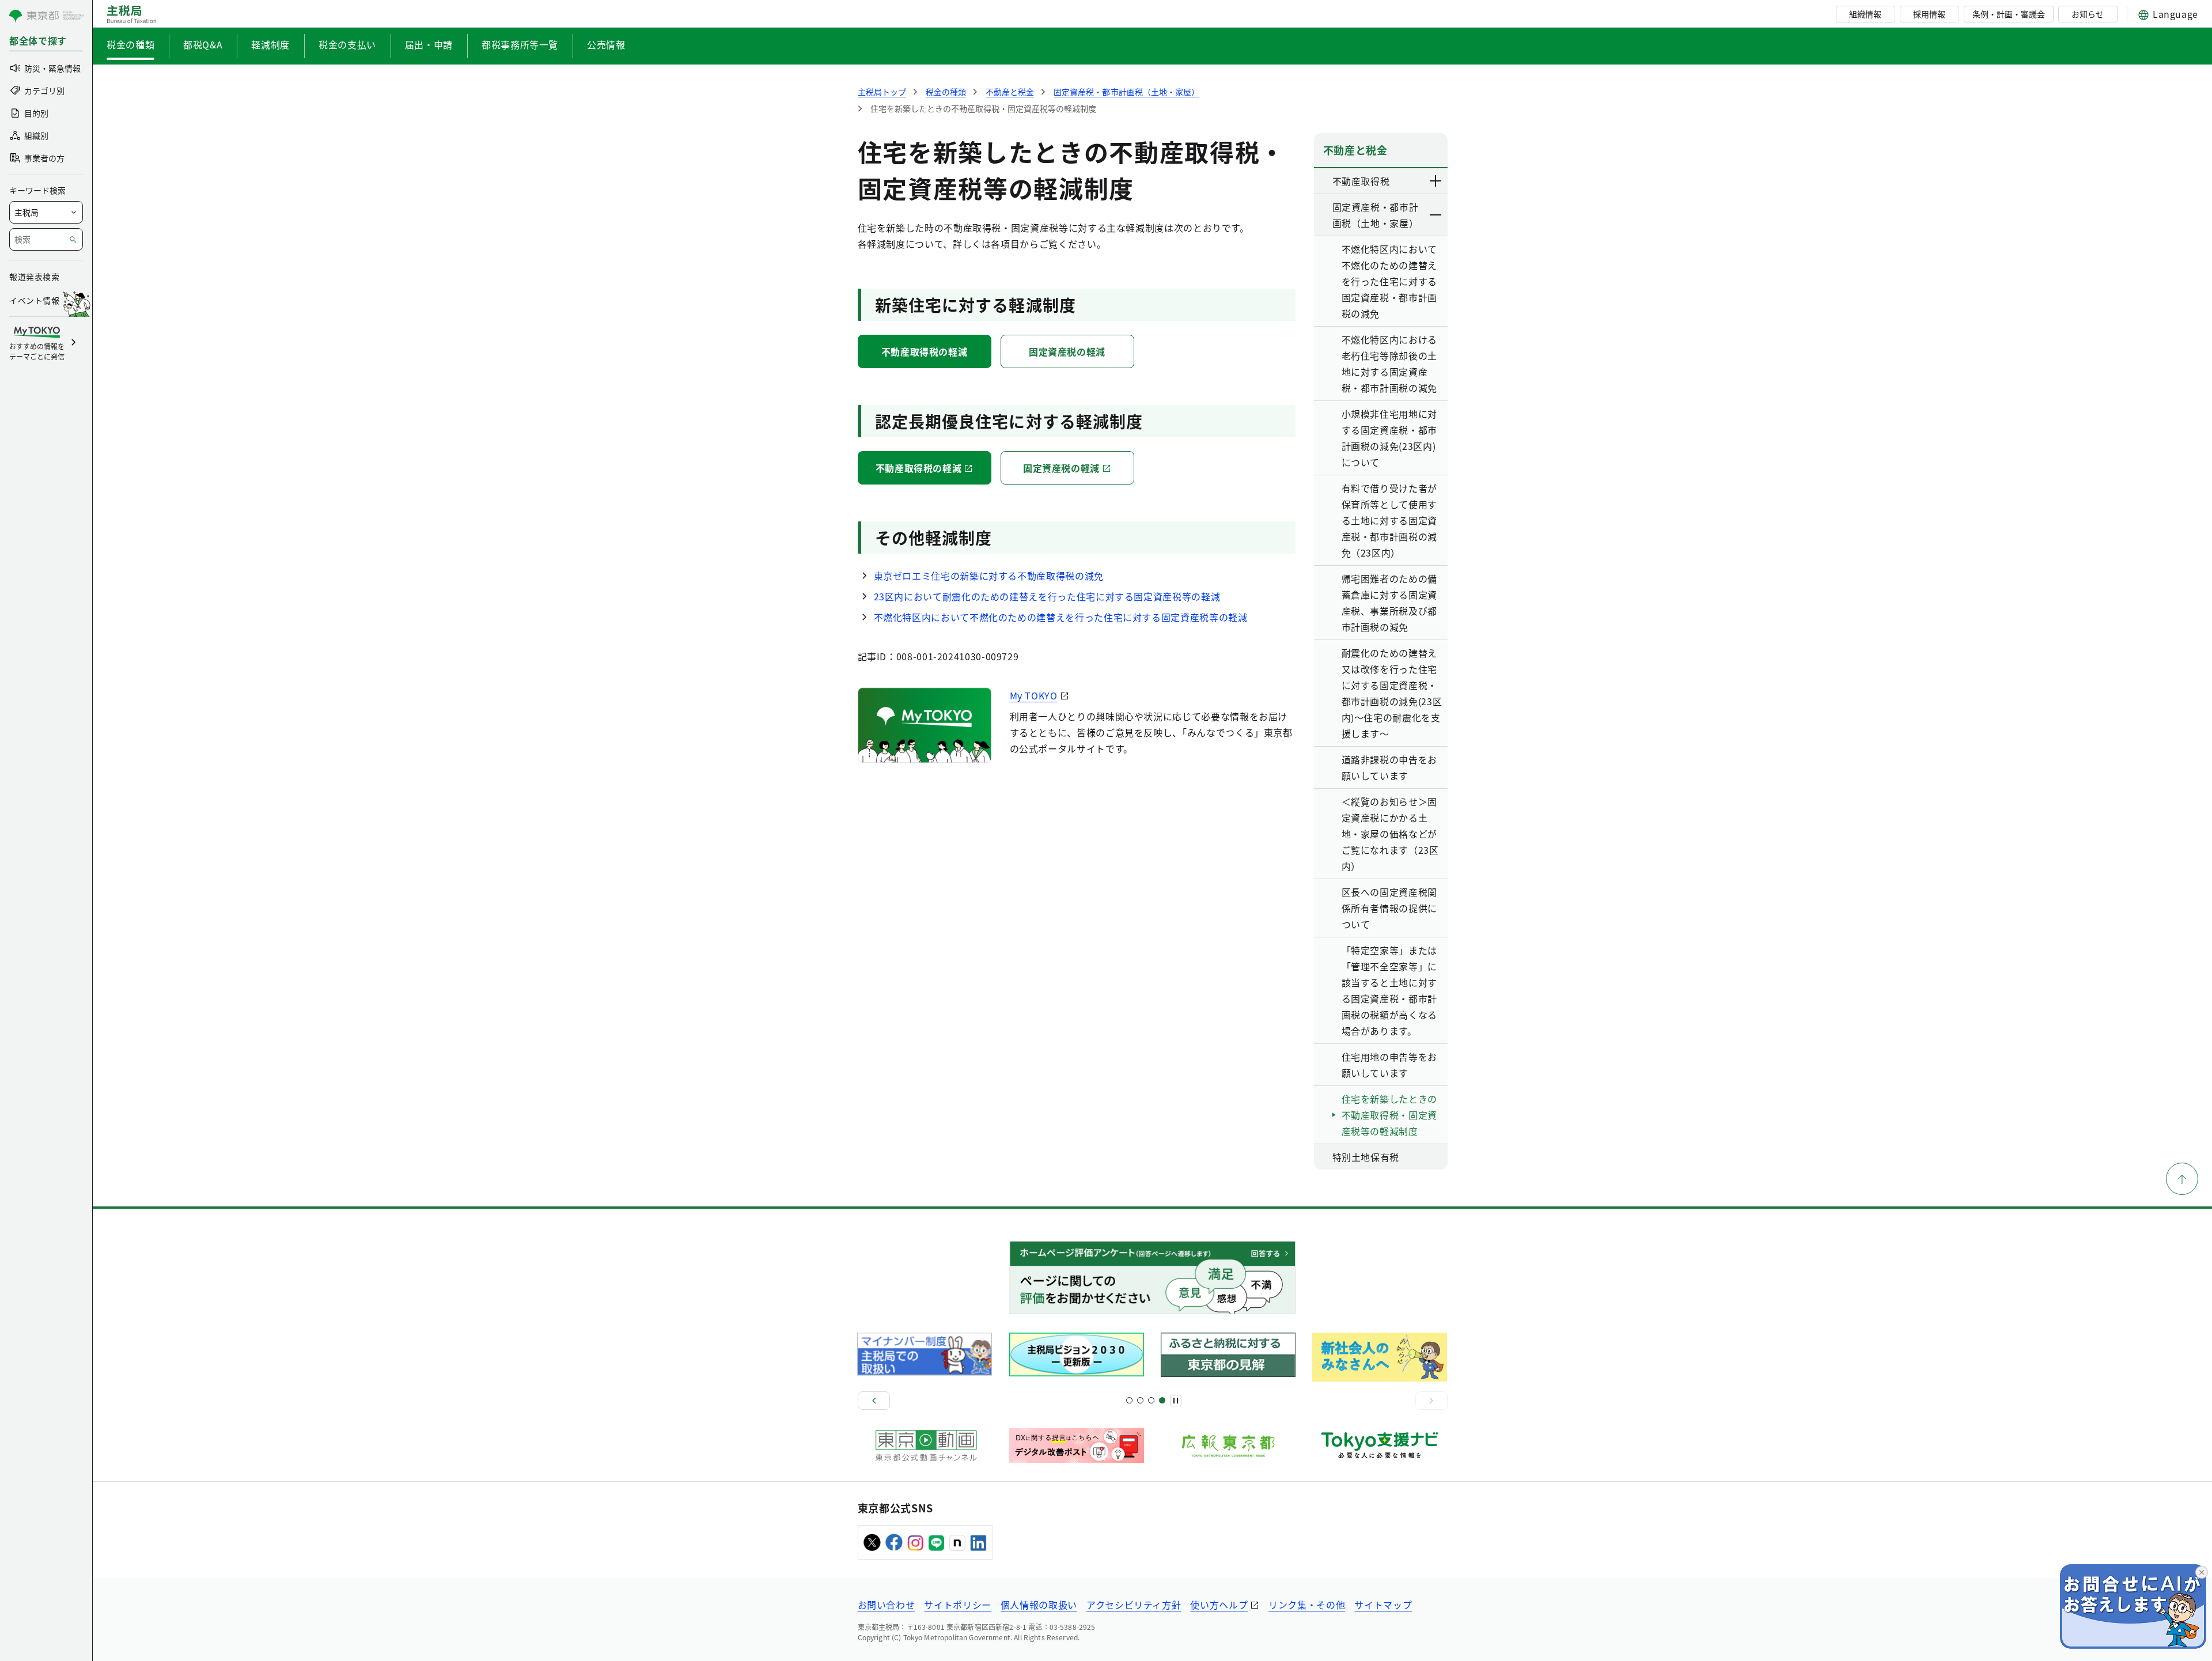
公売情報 (606, 44)
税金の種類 (130, 44)
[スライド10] (1162, 1400)
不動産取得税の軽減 (925, 351)
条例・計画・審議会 (2009, 14)
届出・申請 (429, 44)
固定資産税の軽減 (1067, 351)
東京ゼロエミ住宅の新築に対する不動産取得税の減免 (989, 576)
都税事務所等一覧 (520, 44)
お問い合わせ (887, 1605)
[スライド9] (1151, 1400)
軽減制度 (270, 44)
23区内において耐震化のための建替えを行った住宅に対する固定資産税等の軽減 (1047, 596)
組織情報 (1865, 14)
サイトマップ (1383, 1605)
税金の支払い (347, 44)
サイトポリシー (957, 1605)
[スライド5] (1140, 1400)
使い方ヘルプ (1219, 1605)
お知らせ (2088, 14)
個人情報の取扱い (1039, 1605)
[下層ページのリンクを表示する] (1436, 181)
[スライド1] (1129, 1400)
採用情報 (1929, 14)
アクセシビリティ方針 (1134, 1605)
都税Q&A (203, 44)
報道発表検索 (34, 277)
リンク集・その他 (1307, 1605)
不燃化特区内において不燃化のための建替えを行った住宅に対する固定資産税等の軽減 (1061, 617)
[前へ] (874, 1401)
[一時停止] (1176, 1401)
